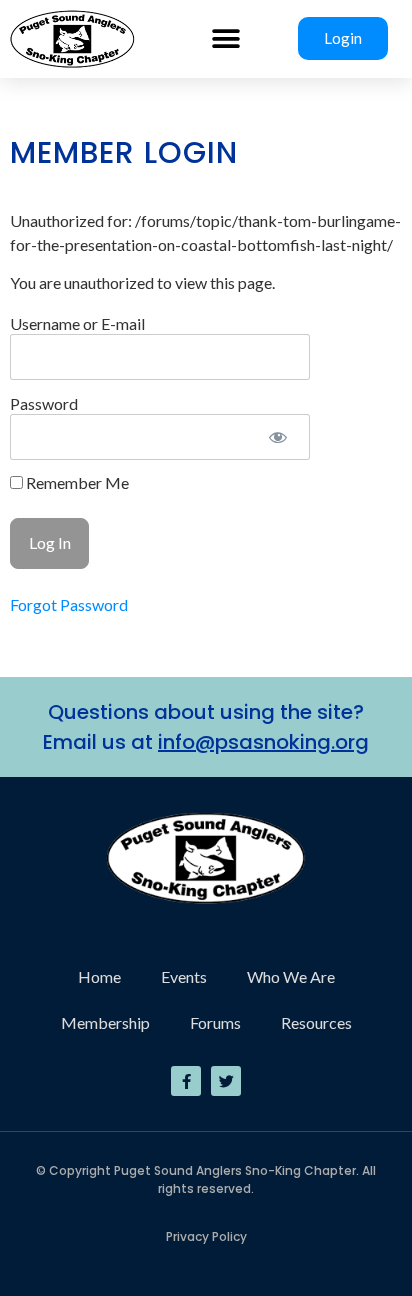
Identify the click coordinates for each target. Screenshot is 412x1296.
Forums (215, 1022)
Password (44, 402)
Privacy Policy (206, 1236)
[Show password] (277, 437)
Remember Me (76, 483)
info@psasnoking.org (263, 742)
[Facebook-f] (186, 1081)
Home (99, 976)
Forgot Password (69, 604)
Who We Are (291, 976)
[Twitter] (226, 1081)
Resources (316, 1022)
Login (343, 38)
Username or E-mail (77, 322)
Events (184, 976)
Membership (105, 1022)
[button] (225, 38)
